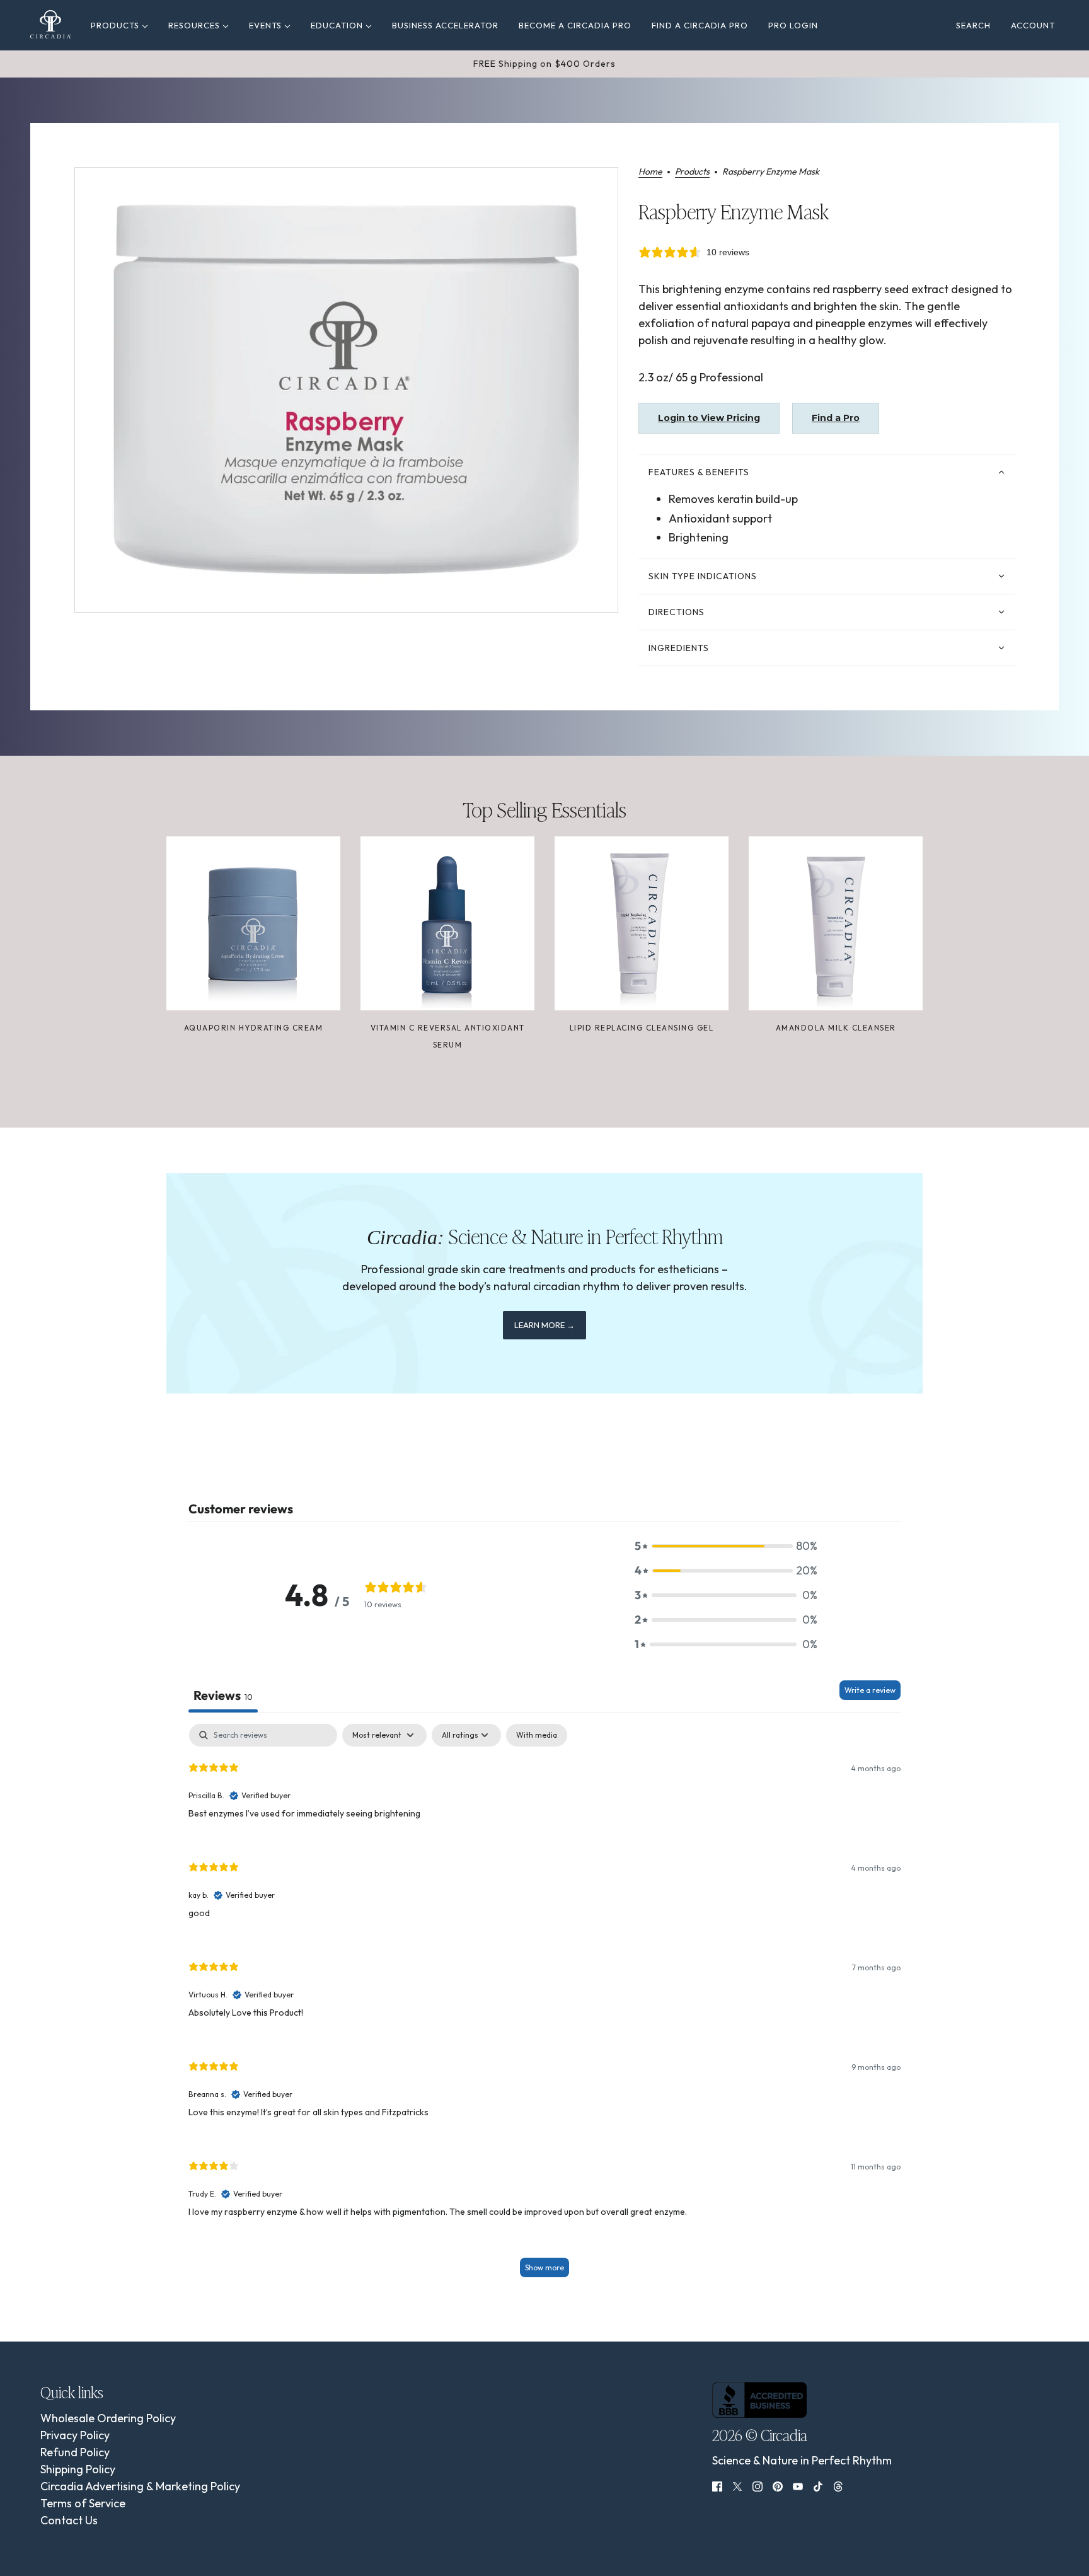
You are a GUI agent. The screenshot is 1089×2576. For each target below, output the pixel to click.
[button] (726, 1546)
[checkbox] (537, 1735)
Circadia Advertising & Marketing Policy (140, 2486)
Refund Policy (75, 2452)
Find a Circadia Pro (700, 25)
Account (1033, 25)
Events (267, 25)
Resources (195, 25)
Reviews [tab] (223, 1695)
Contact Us (69, 2520)
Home (650, 172)
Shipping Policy (78, 2469)
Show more (544, 2267)
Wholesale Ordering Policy (108, 2418)
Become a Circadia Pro (575, 25)
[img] (717, 2485)
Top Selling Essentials (544, 809)
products (692, 172)
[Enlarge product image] (346, 390)
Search (973, 25)
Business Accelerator (445, 25)
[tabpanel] (544, 2007)
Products (116, 25)
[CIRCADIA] (51, 24)
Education (338, 25)
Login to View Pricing (709, 418)
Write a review (870, 1690)
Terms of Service (83, 2503)
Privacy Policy (75, 2435)
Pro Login (793, 25)
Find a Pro (836, 418)
